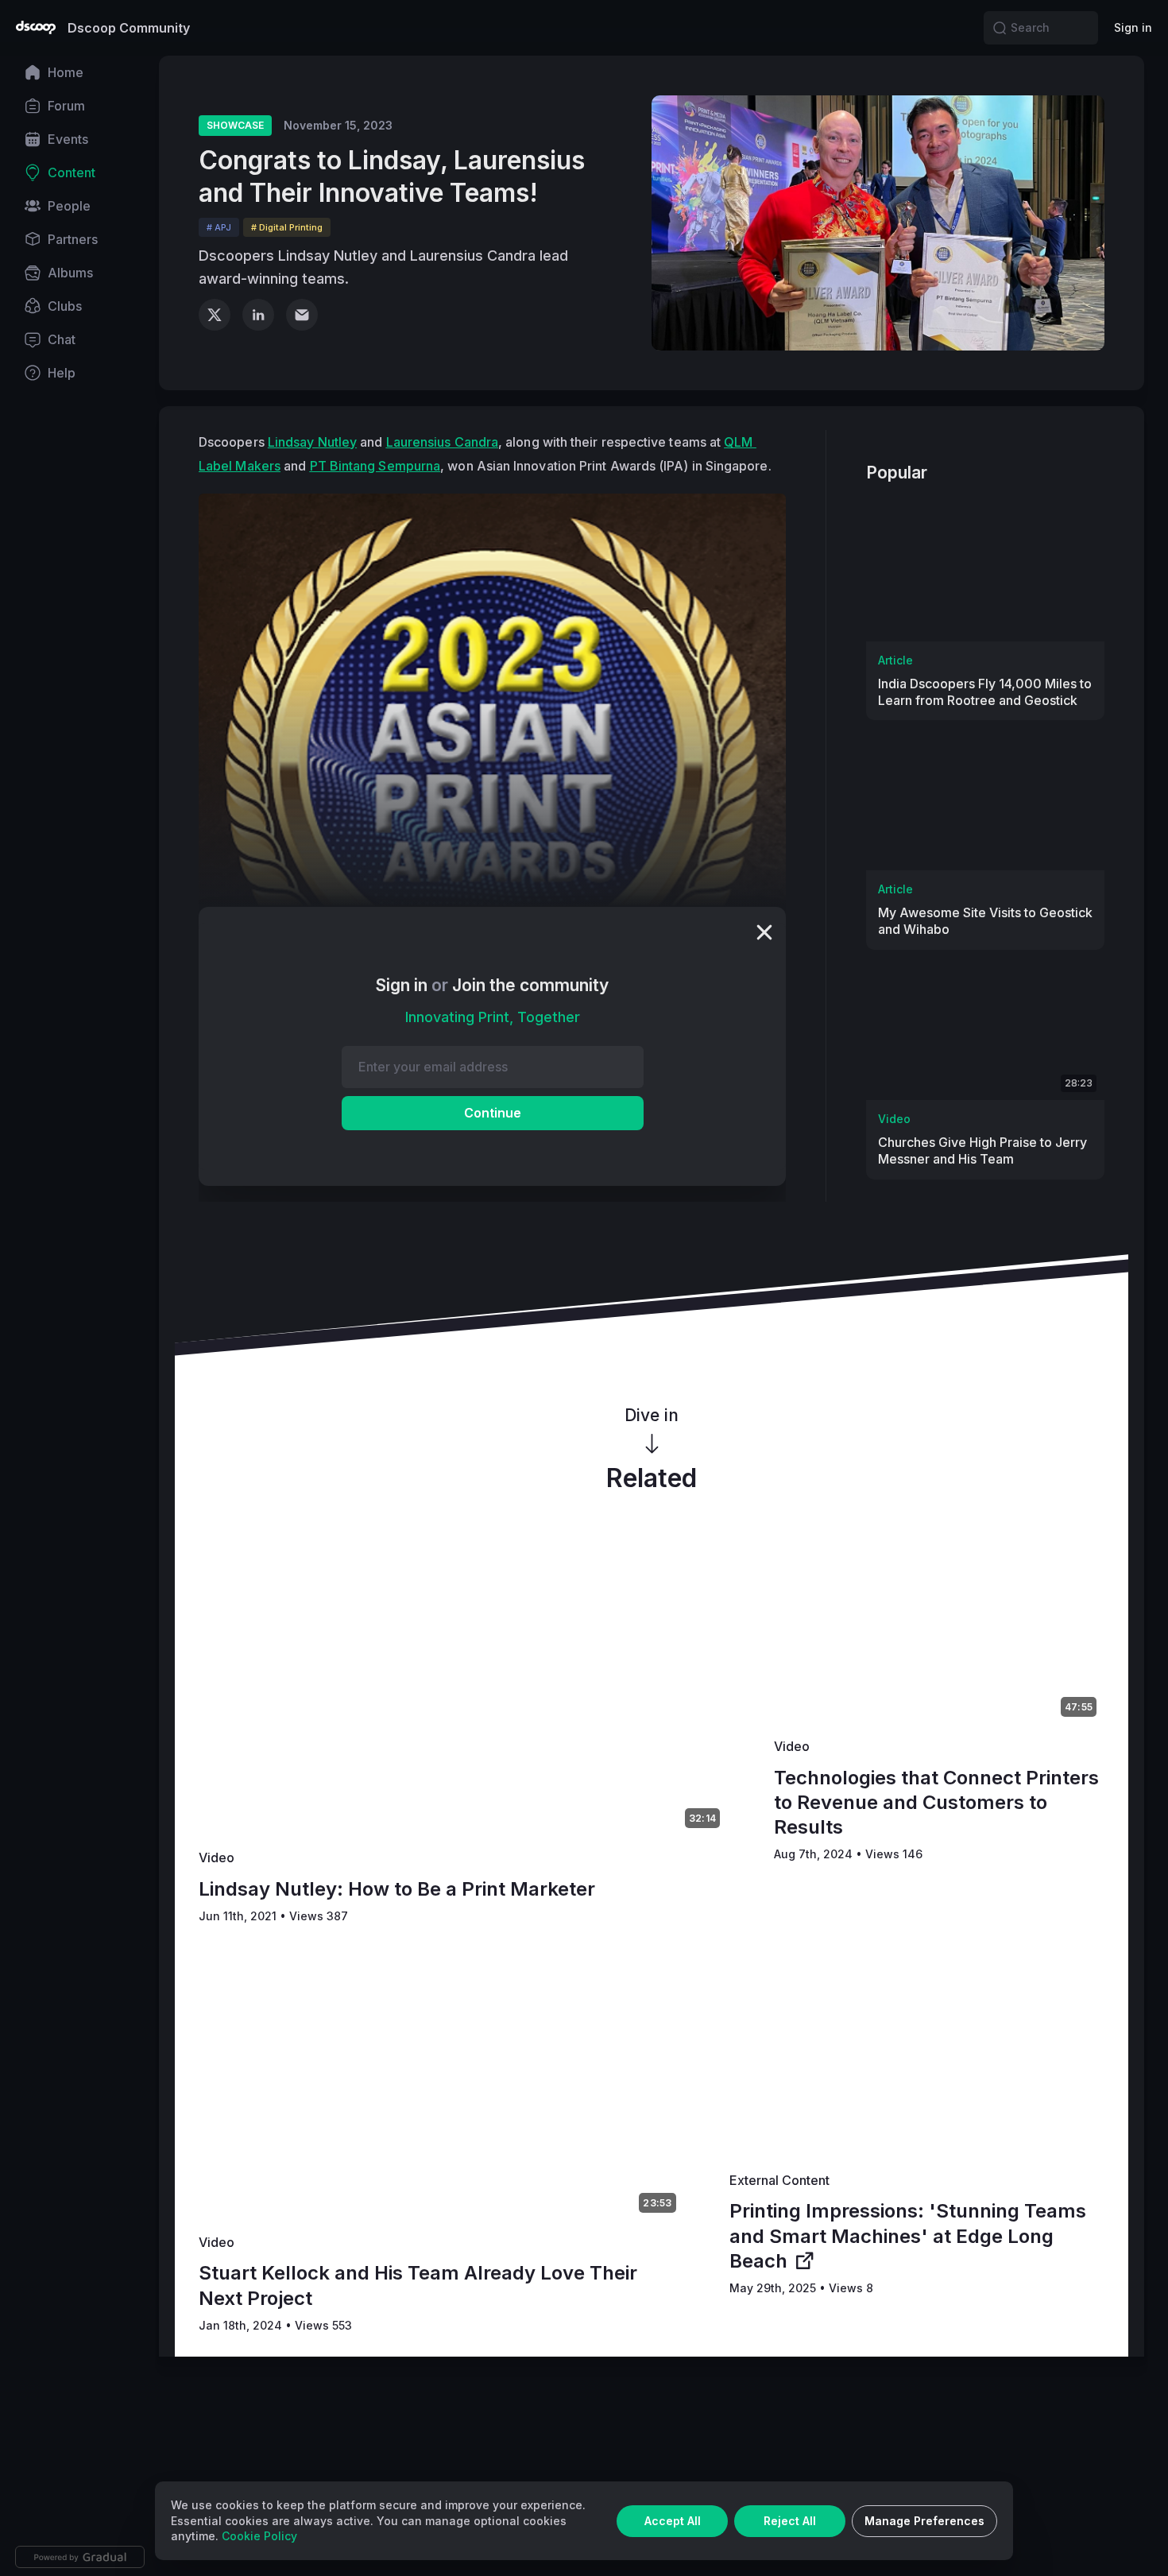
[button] (1000, 28)
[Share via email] (302, 315)
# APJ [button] (219, 227)
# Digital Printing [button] (287, 227)
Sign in (1133, 27)
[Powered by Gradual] (80, 2557)
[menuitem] (79, 72)
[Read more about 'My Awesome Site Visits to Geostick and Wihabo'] (985, 803)
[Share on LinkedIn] (258, 315)
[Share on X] (215, 315)
